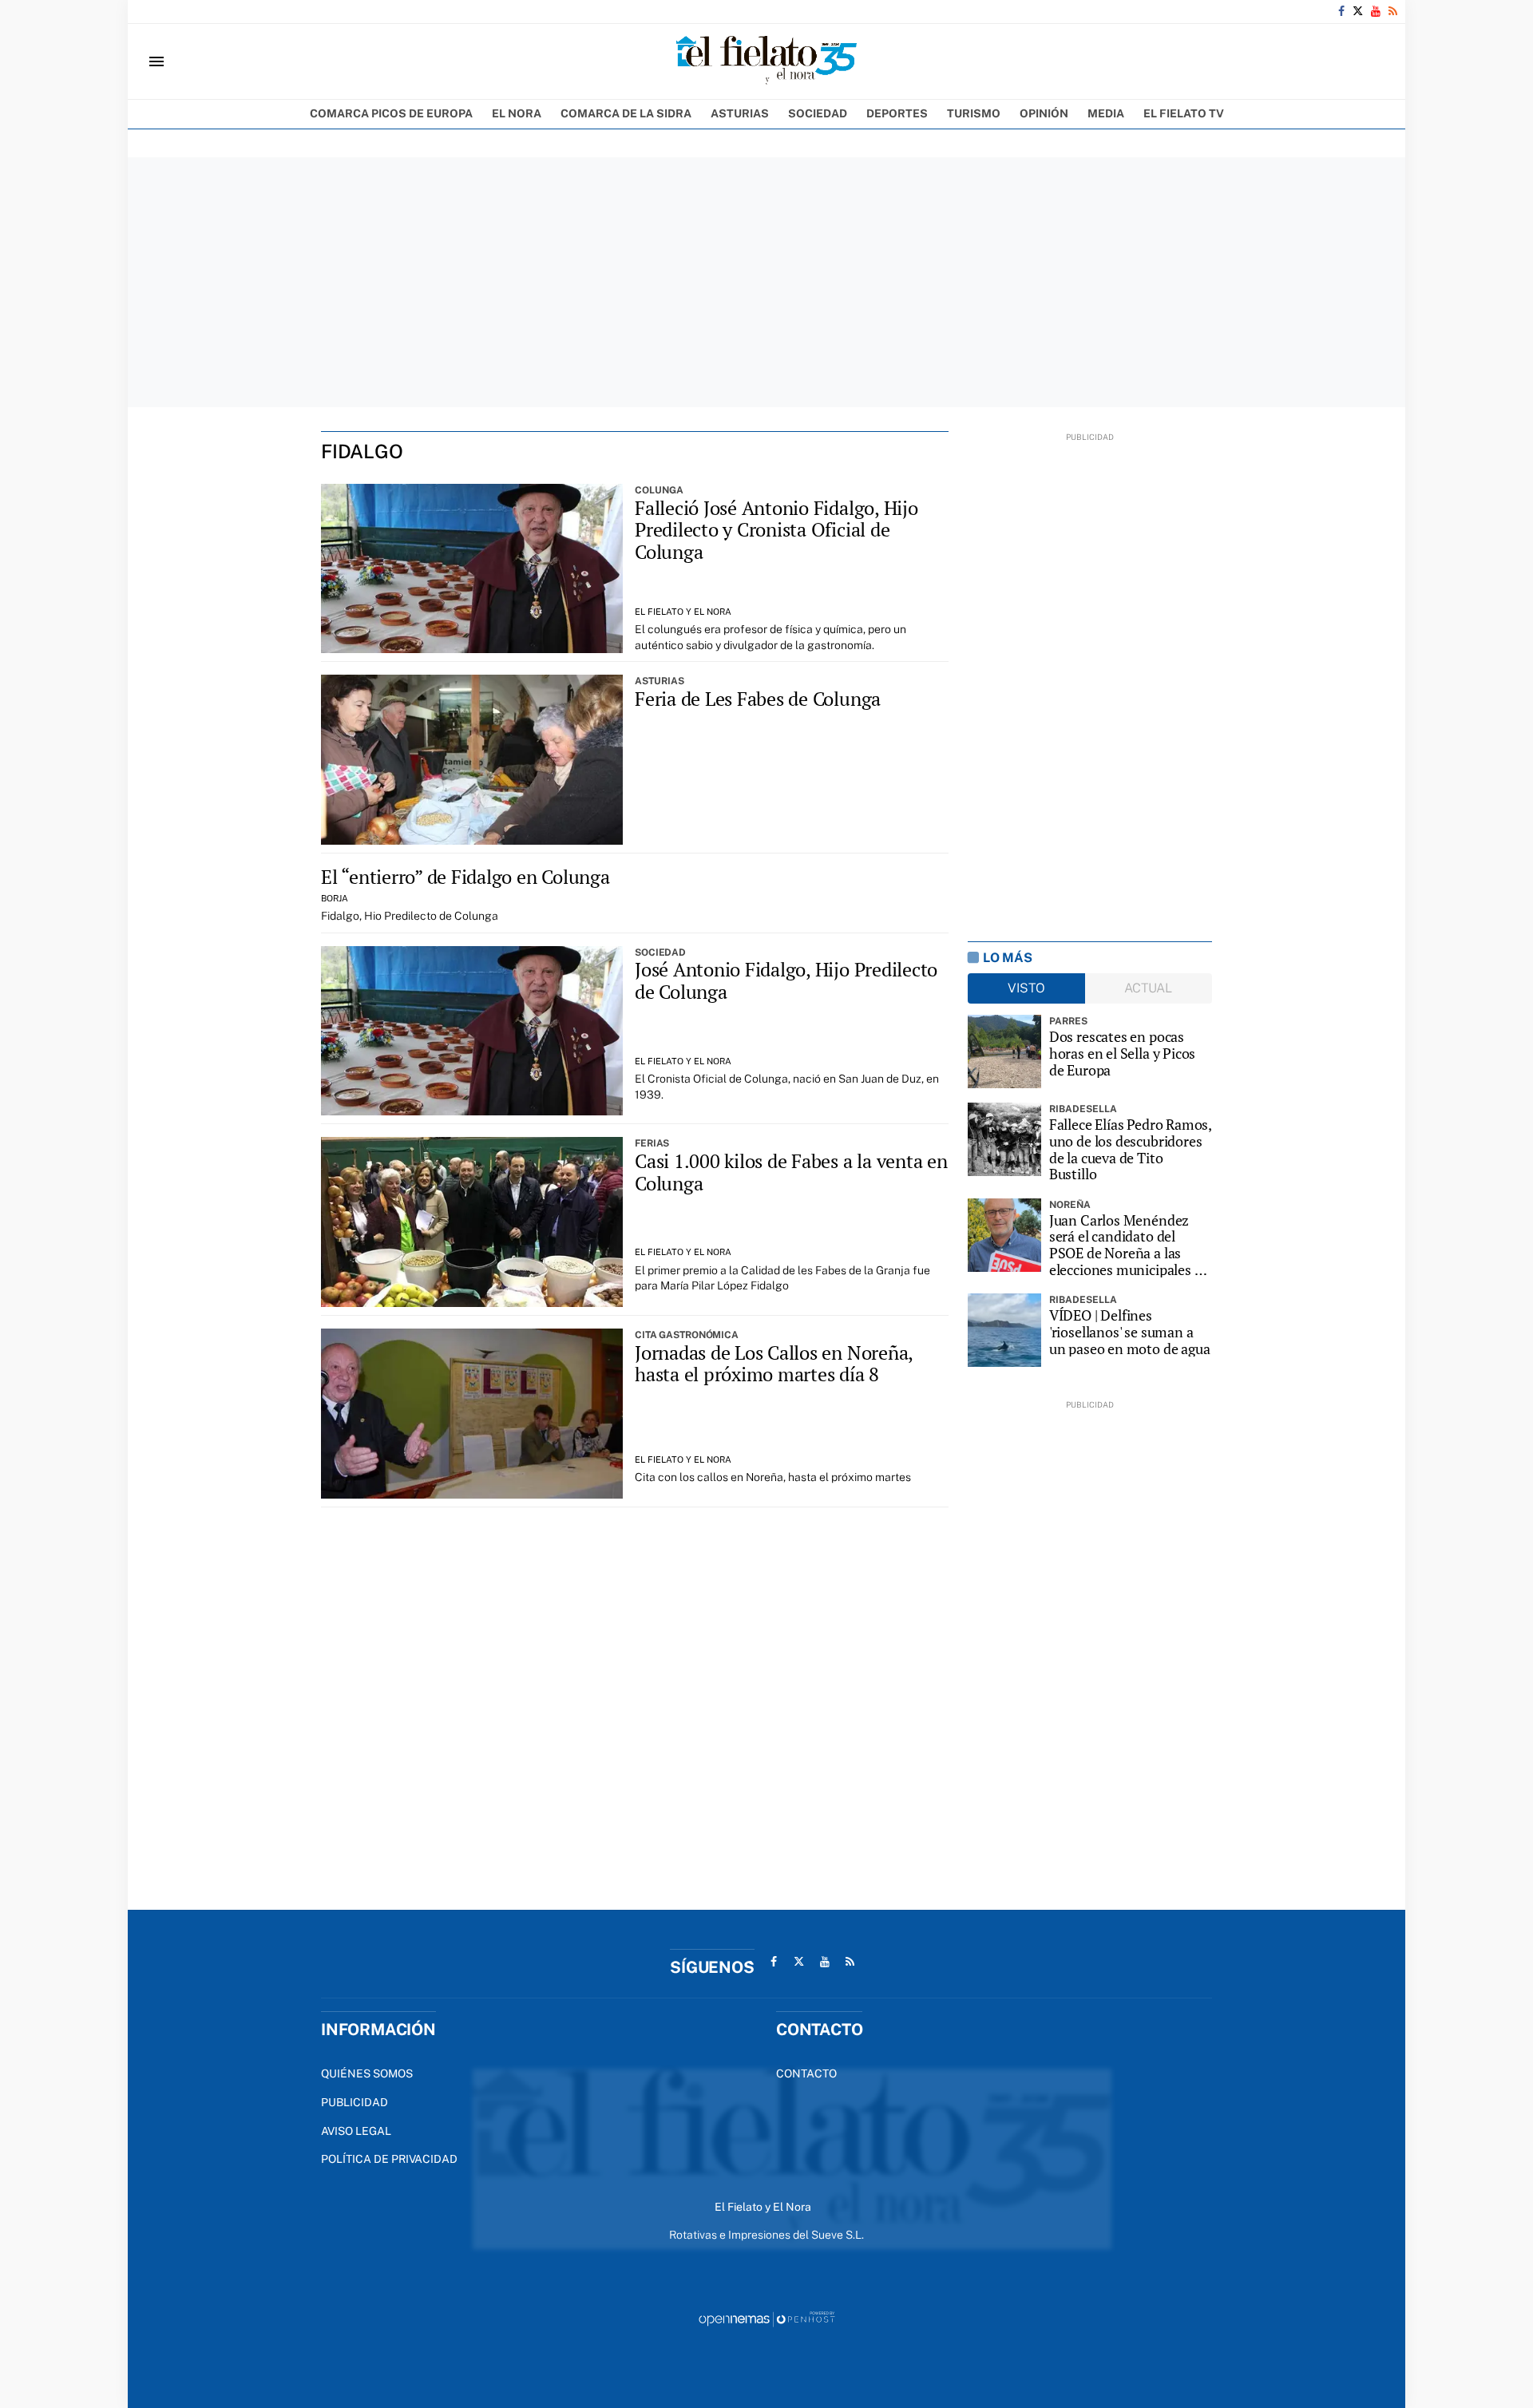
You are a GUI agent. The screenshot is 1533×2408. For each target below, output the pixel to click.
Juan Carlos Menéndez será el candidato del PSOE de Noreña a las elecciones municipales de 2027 (1129, 1245)
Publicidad (355, 2102)
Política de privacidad (389, 2159)
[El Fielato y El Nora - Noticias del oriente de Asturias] (766, 61)
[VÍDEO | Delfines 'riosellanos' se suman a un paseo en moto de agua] (1004, 1330)
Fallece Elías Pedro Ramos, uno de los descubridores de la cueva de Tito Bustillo (1130, 1149)
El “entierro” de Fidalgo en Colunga (465, 877)
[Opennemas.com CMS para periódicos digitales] (766, 2319)
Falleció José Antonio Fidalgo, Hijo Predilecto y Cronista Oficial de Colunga (776, 530)
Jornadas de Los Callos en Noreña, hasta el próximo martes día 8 (774, 1364)
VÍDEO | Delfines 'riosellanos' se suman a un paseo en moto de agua (1130, 1332)
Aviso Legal (356, 2131)
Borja (335, 898)
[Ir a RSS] (1393, 11)
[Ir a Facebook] (1341, 11)
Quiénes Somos (367, 2073)
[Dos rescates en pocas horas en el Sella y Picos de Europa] (1004, 1052)
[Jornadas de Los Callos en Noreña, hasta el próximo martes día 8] (472, 1414)
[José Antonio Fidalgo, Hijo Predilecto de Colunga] (472, 1031)
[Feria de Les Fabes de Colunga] (472, 760)
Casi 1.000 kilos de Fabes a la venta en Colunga (791, 1172)
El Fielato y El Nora (683, 612)
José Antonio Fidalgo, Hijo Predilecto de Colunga (786, 980)
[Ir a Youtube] (1376, 11)
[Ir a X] (1358, 11)
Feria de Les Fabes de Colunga (758, 699)
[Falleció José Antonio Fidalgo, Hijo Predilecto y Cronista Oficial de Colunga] (472, 569)
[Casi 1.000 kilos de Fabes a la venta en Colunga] (472, 1222)
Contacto (806, 2073)
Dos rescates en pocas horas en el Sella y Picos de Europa (1123, 1053)
